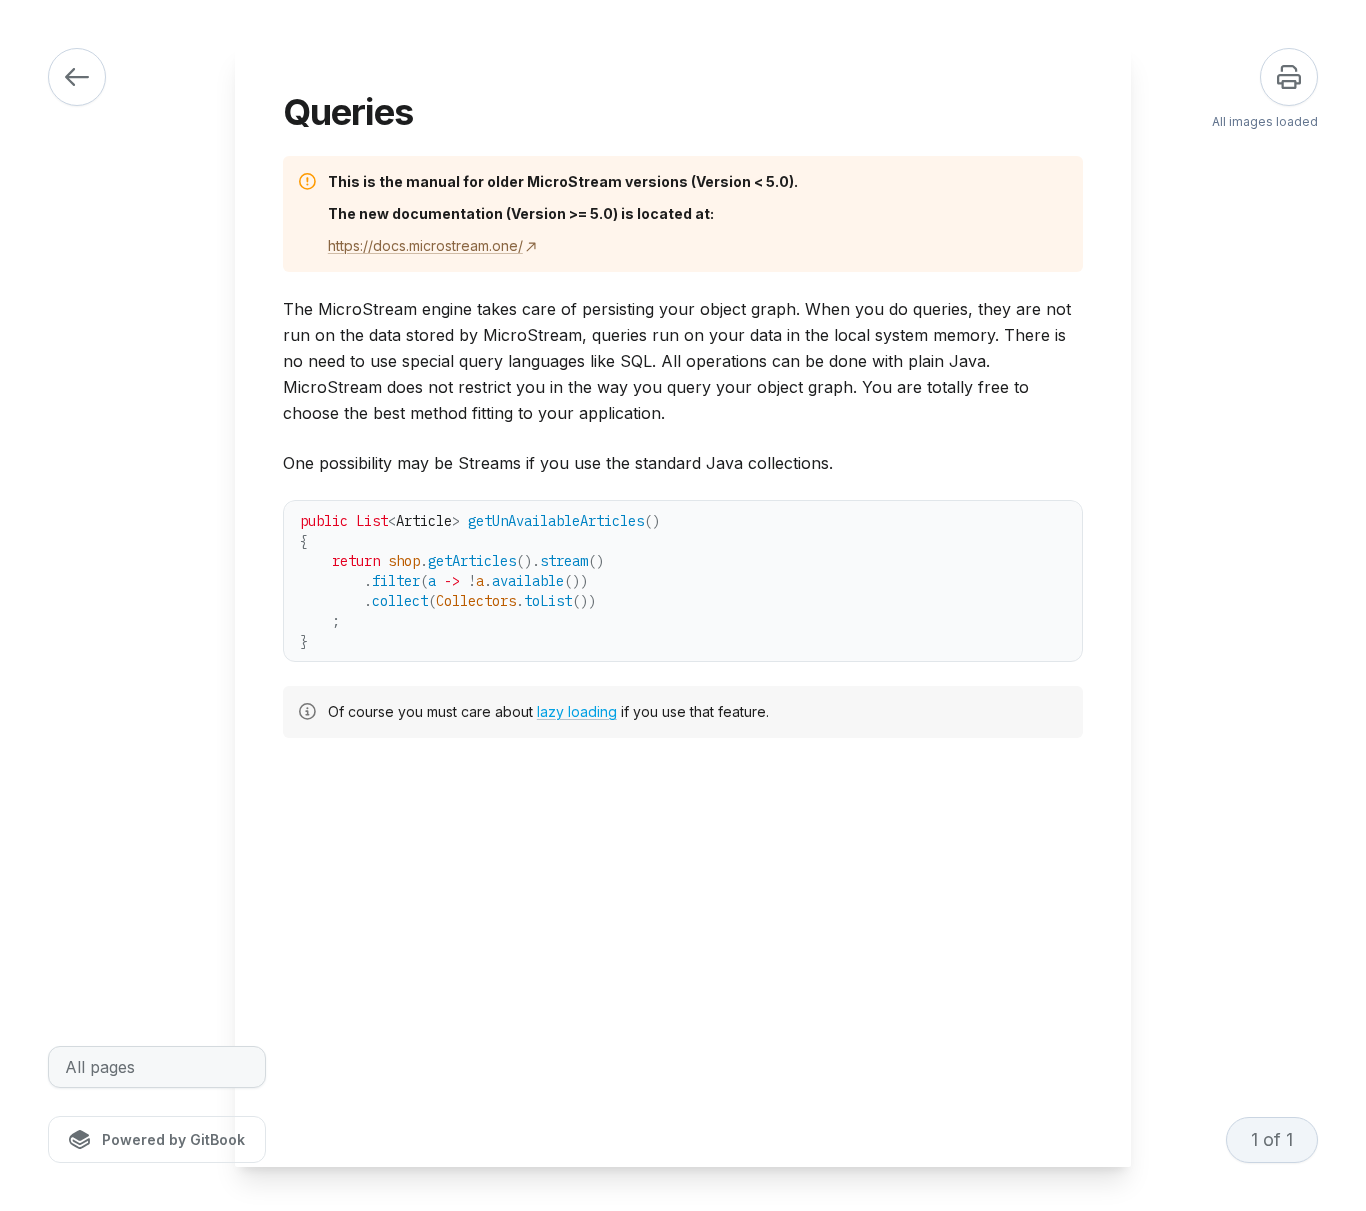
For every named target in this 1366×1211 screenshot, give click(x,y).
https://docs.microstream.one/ (425, 245)
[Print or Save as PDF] (1289, 77)
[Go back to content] (77, 77)
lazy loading (577, 711)
